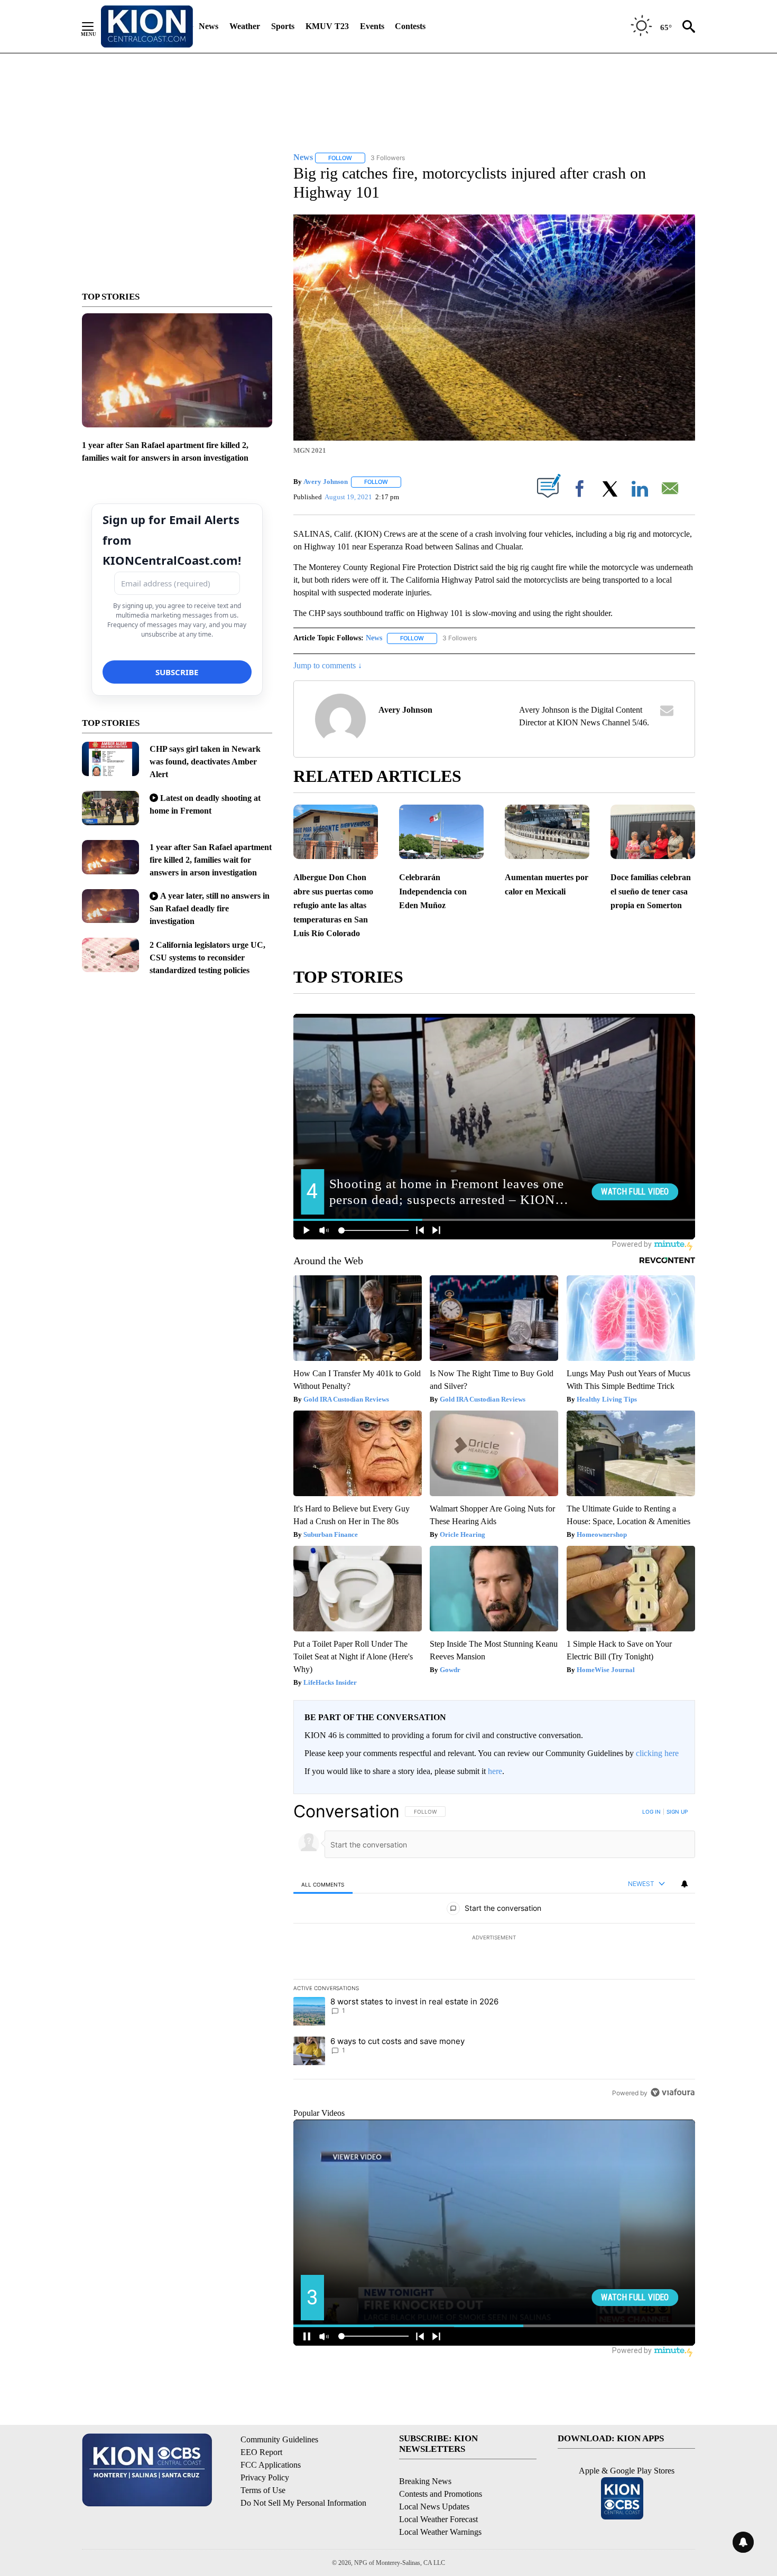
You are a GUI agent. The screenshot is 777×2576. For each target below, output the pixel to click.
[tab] (323, 1884)
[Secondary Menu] (96, 26)
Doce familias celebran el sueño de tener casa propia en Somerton (651, 891)
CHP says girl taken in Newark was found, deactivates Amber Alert (205, 762)
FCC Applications (271, 2465)
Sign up (677, 1812)
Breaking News (425, 2481)
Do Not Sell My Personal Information (303, 2503)
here (495, 1771)
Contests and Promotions (441, 2494)
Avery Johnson (326, 482)
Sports (283, 26)
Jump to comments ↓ (328, 665)
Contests (410, 26)
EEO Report (261, 2452)
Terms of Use (263, 2490)
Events (372, 26)
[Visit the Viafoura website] (673, 2092)
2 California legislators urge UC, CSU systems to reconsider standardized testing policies (207, 958)
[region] (494, 1952)
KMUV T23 (327, 26)
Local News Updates (434, 2507)
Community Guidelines (279, 2439)
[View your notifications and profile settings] (684, 1884)
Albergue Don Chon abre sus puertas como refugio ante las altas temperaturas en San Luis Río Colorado (333, 905)
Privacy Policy (265, 2477)
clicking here (657, 1753)
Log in (651, 1812)
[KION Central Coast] (147, 26)
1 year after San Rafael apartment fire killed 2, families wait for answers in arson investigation (211, 860)
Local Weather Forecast (438, 2519)
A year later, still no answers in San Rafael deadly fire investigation (210, 908)
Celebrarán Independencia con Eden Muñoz (433, 891)
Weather (245, 26)
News (209, 26)
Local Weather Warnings (440, 2532)
